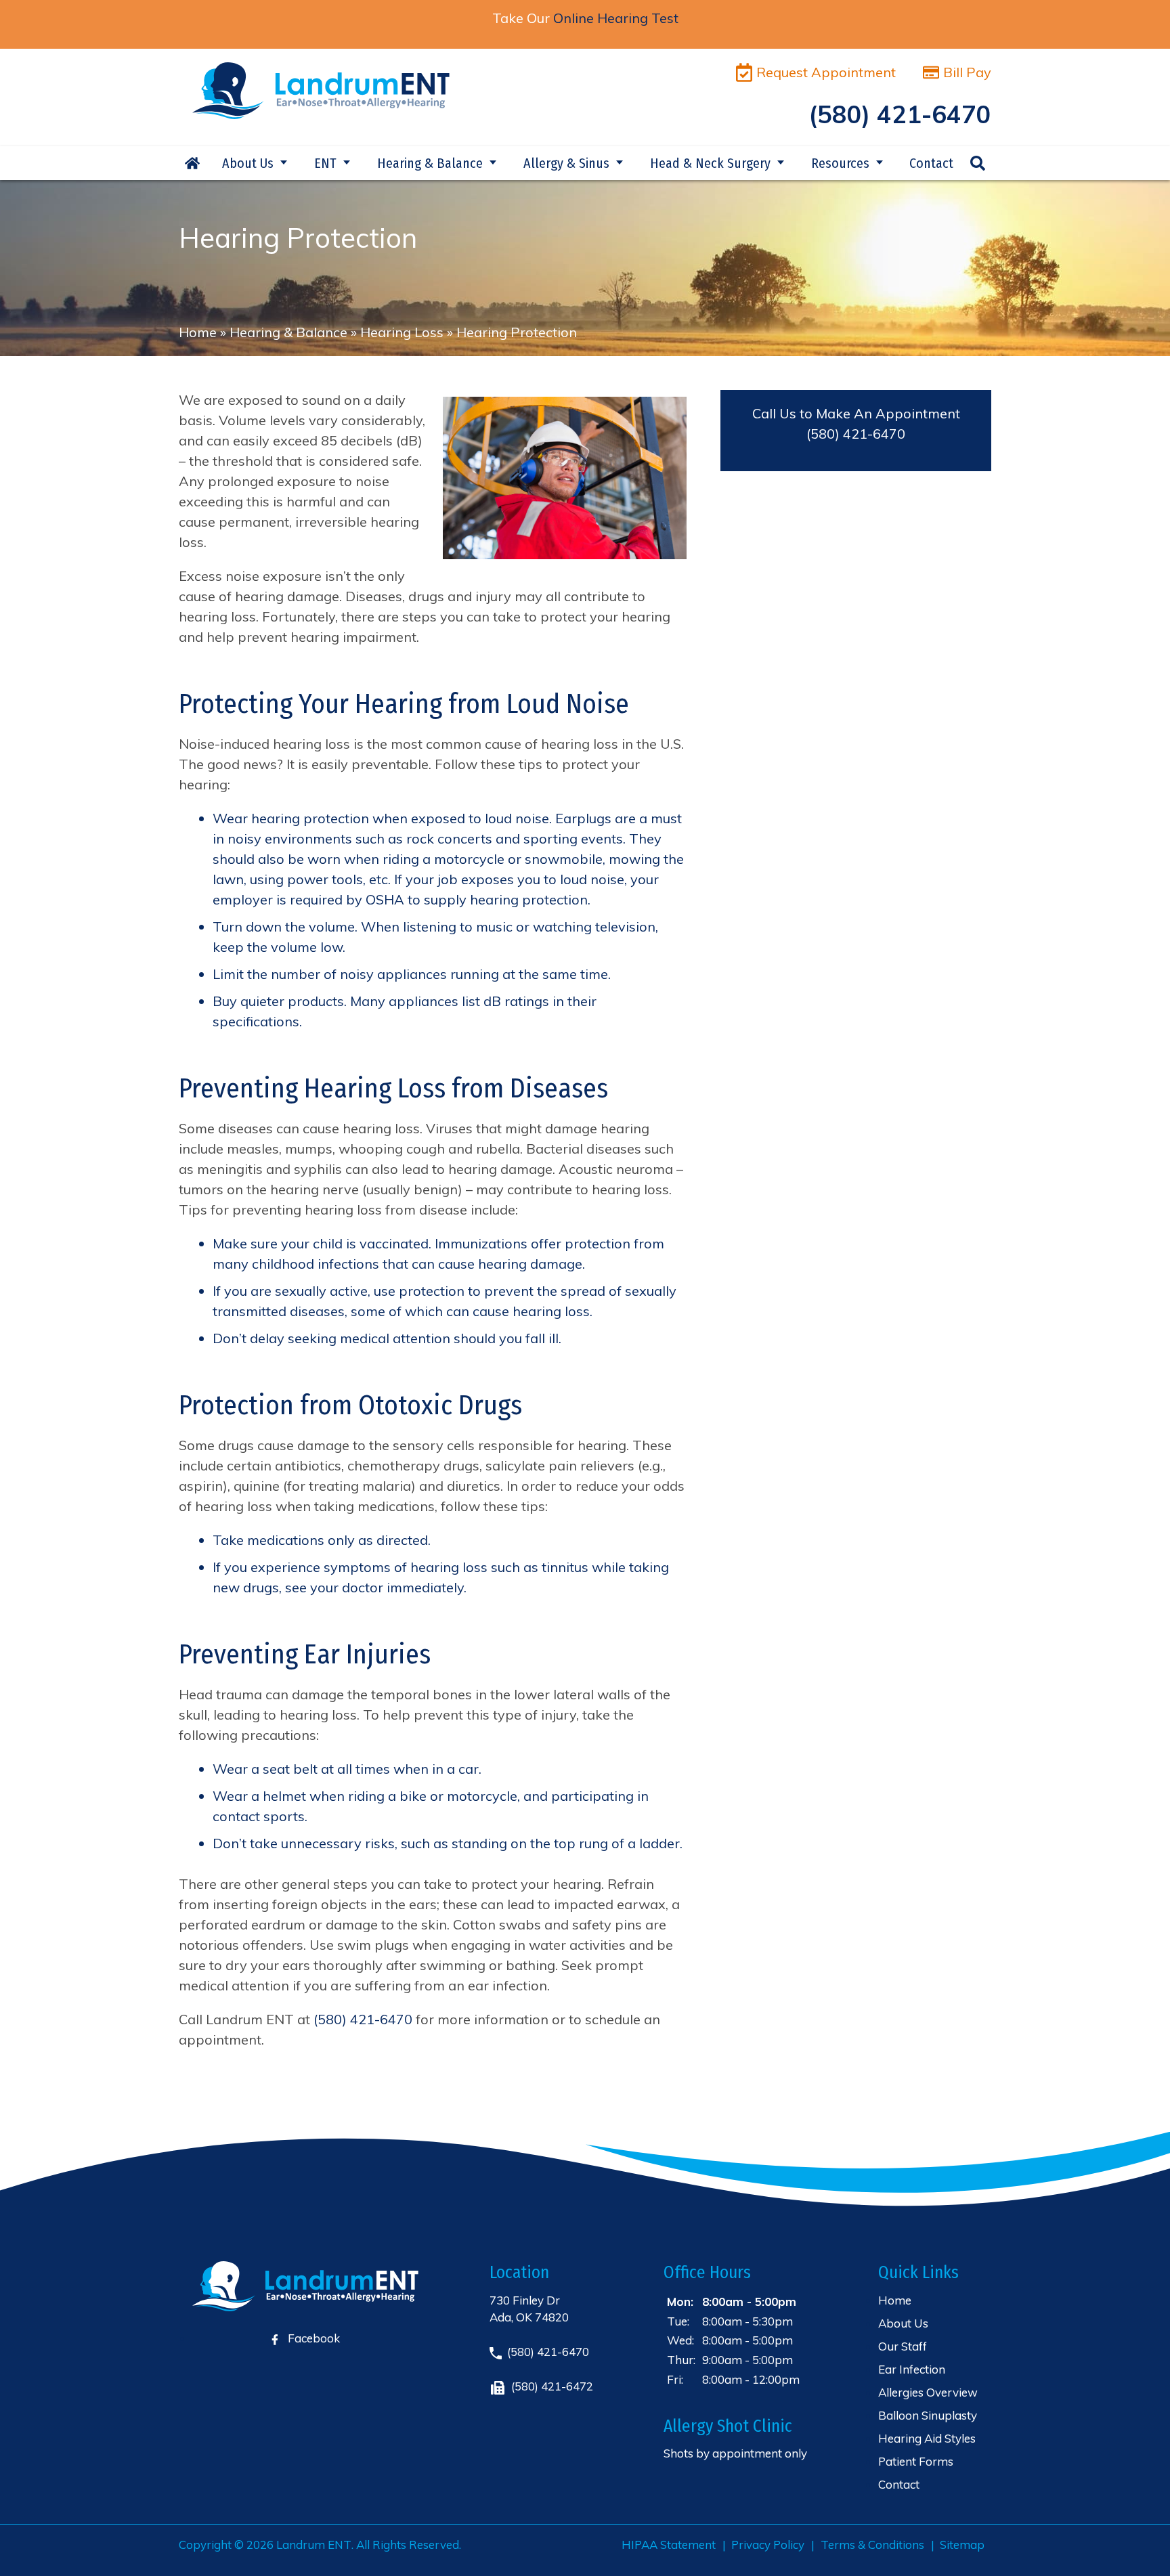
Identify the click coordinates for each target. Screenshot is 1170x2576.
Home (192, 163)
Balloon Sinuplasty (928, 2415)
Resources (840, 163)
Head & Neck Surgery (710, 163)
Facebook (312, 2338)
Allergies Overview (928, 2392)
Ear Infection (912, 2369)
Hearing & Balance (430, 163)
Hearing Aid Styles (927, 2438)
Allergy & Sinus (566, 163)
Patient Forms (916, 2461)
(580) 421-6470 (856, 434)
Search (978, 163)
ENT (325, 163)
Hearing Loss (402, 332)
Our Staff (903, 2346)
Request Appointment (826, 72)
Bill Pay (967, 72)
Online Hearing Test (616, 18)
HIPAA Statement (669, 2545)
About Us (248, 163)
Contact (931, 163)
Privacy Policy (768, 2545)
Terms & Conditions (872, 2545)
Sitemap (962, 2545)
